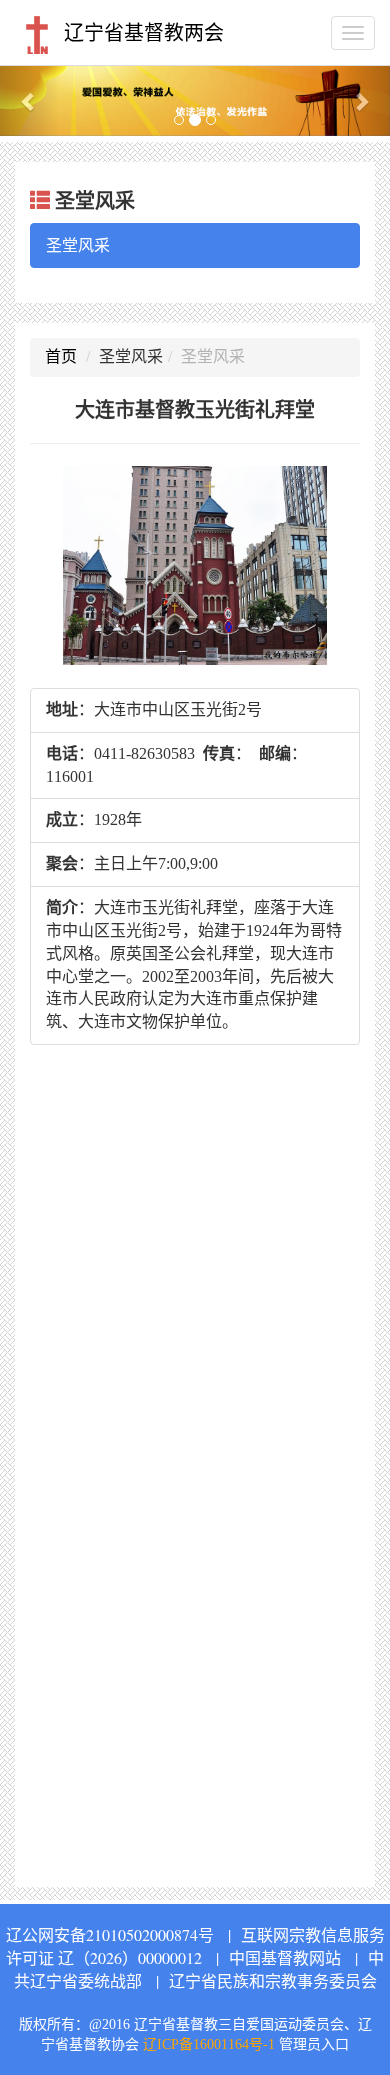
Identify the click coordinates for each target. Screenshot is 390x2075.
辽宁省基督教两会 (141, 33)
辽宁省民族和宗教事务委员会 (273, 1980)
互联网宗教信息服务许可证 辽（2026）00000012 (195, 1946)
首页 (61, 356)
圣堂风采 (78, 244)
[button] (29, 100)
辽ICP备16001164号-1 (209, 2044)
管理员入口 (314, 2044)
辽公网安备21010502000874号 (110, 1934)
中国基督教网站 (285, 1957)
